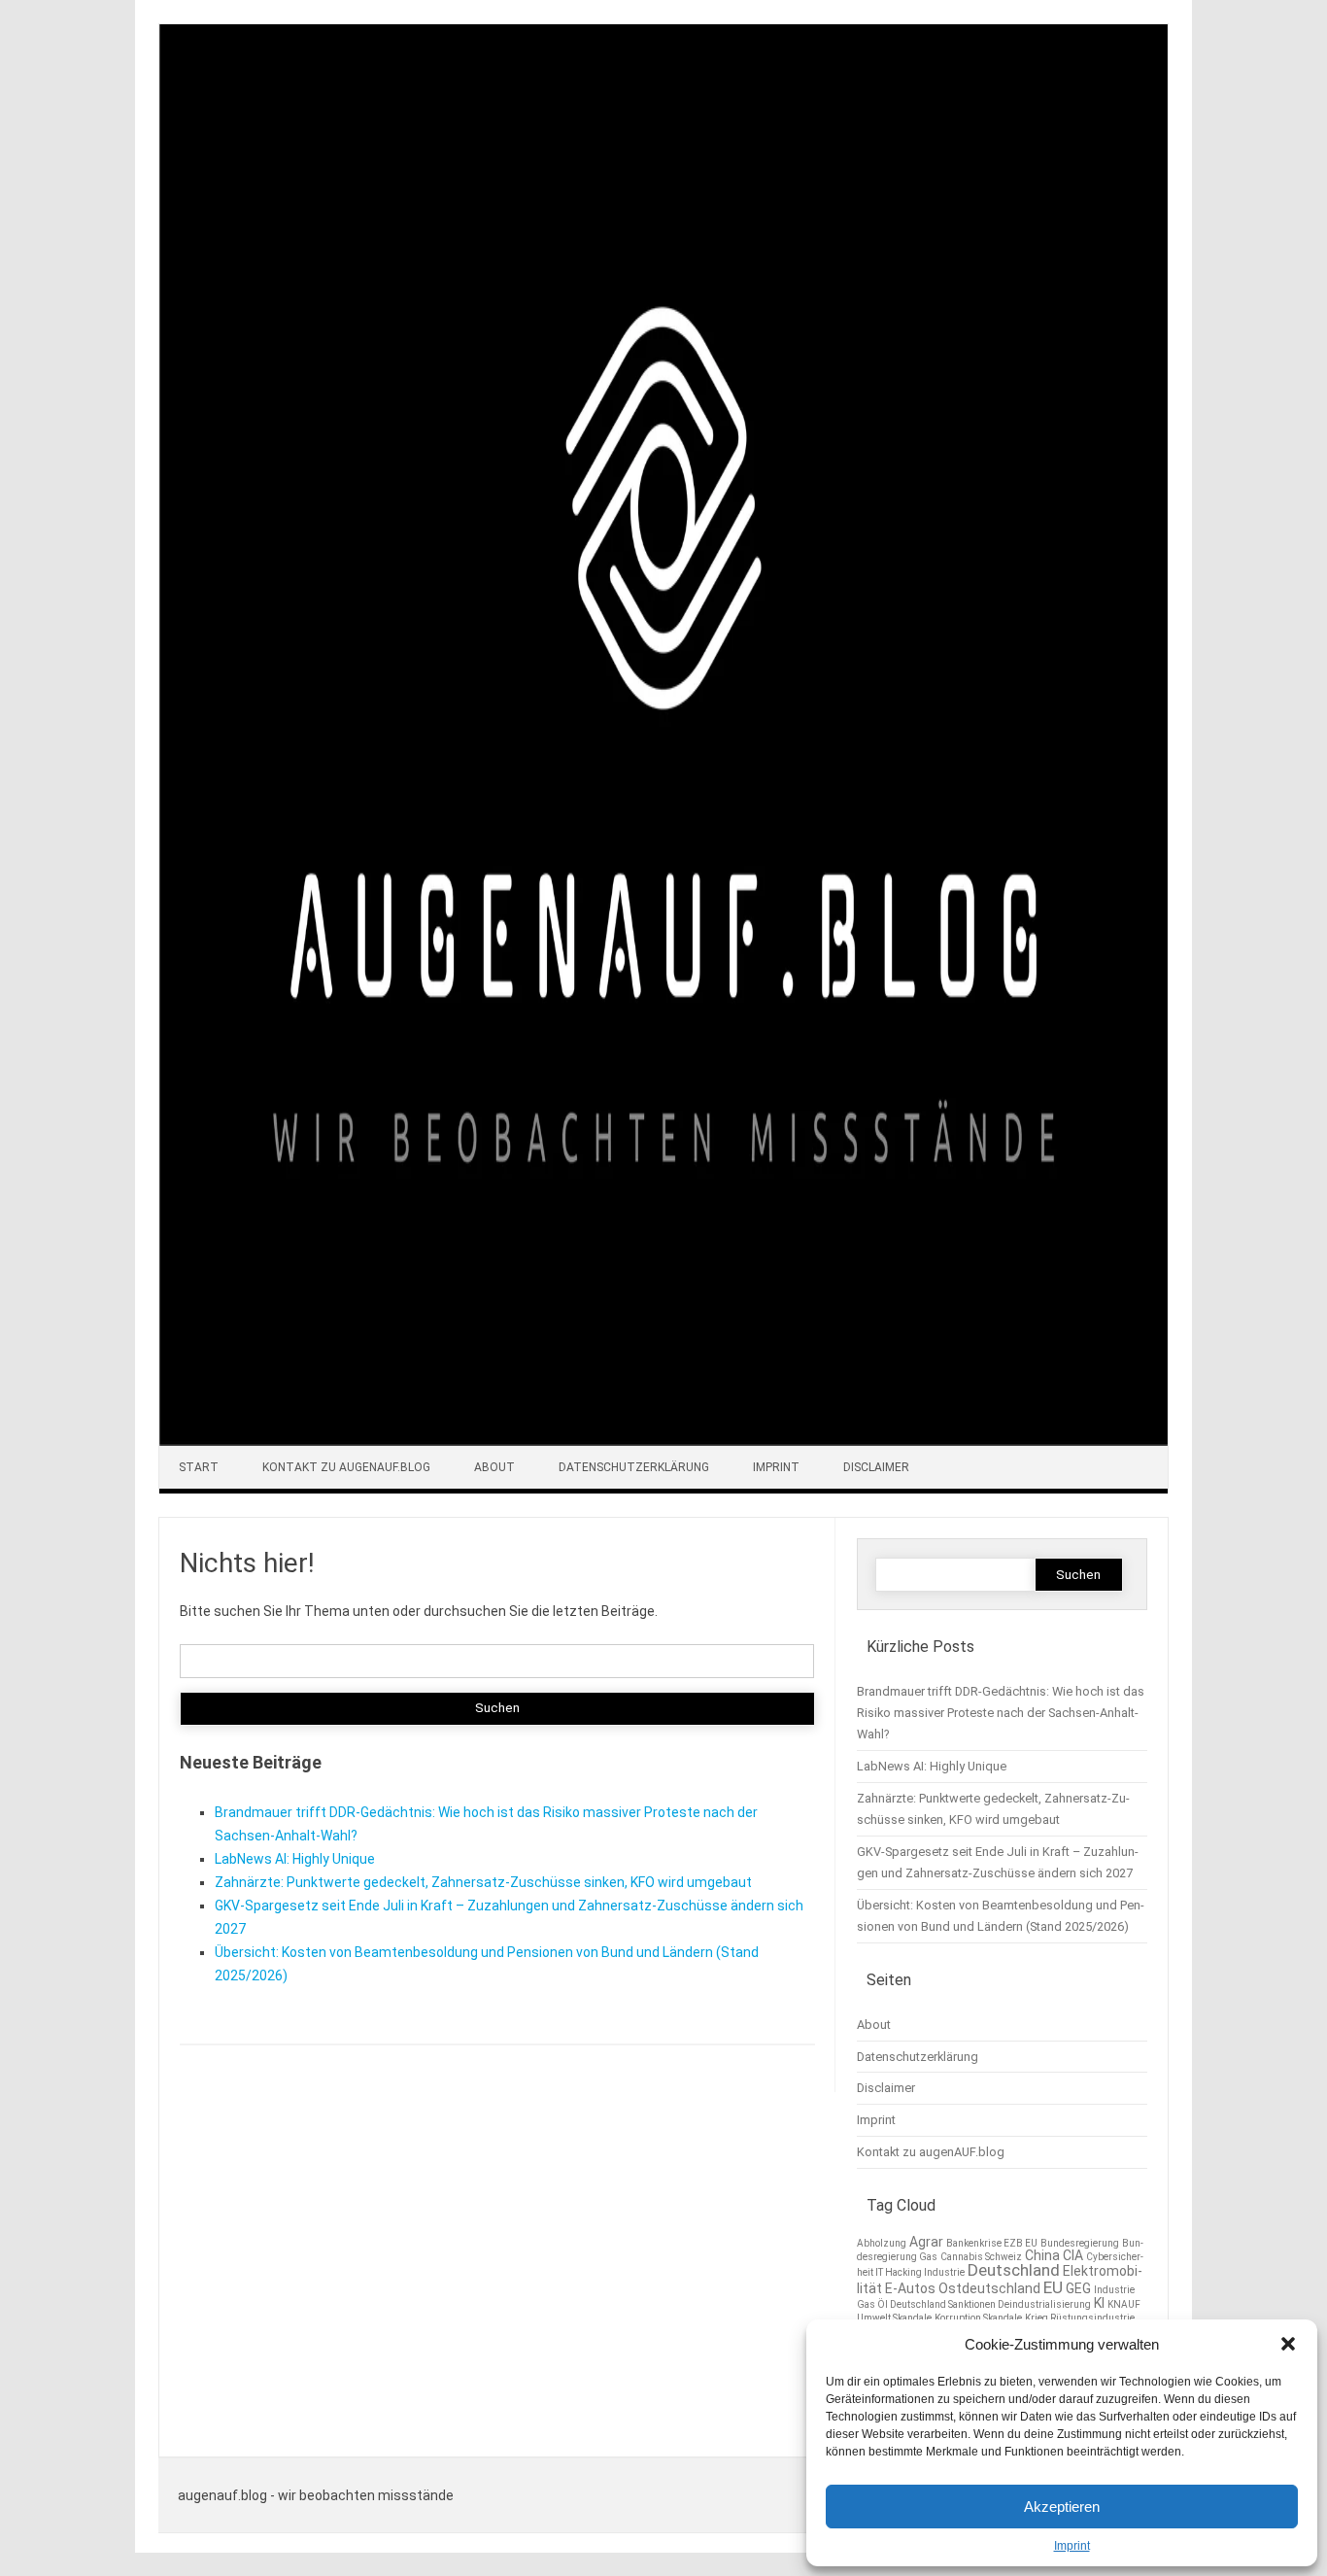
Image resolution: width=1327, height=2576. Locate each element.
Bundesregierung (1080, 2243)
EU (1053, 2287)
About (494, 1467)
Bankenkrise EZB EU (992, 2243)
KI (1099, 2303)
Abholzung (882, 2243)
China (1042, 2255)
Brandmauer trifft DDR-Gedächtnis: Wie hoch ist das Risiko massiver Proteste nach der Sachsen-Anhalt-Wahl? (1001, 1713)
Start (199, 1467)
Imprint (1072, 2546)
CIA (1073, 2255)
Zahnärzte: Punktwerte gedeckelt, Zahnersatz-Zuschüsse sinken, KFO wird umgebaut (483, 1882)
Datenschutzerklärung (634, 1467)
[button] (1288, 2344)
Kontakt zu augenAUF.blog (346, 1467)
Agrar (926, 2242)
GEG (1078, 2288)
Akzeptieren (1062, 2507)
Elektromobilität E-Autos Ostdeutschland (1000, 2279)
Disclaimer (876, 1467)
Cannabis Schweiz (981, 2257)
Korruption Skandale (978, 2318)
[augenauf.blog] (663, 1441)
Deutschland (1014, 2270)
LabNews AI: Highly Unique (295, 1859)
